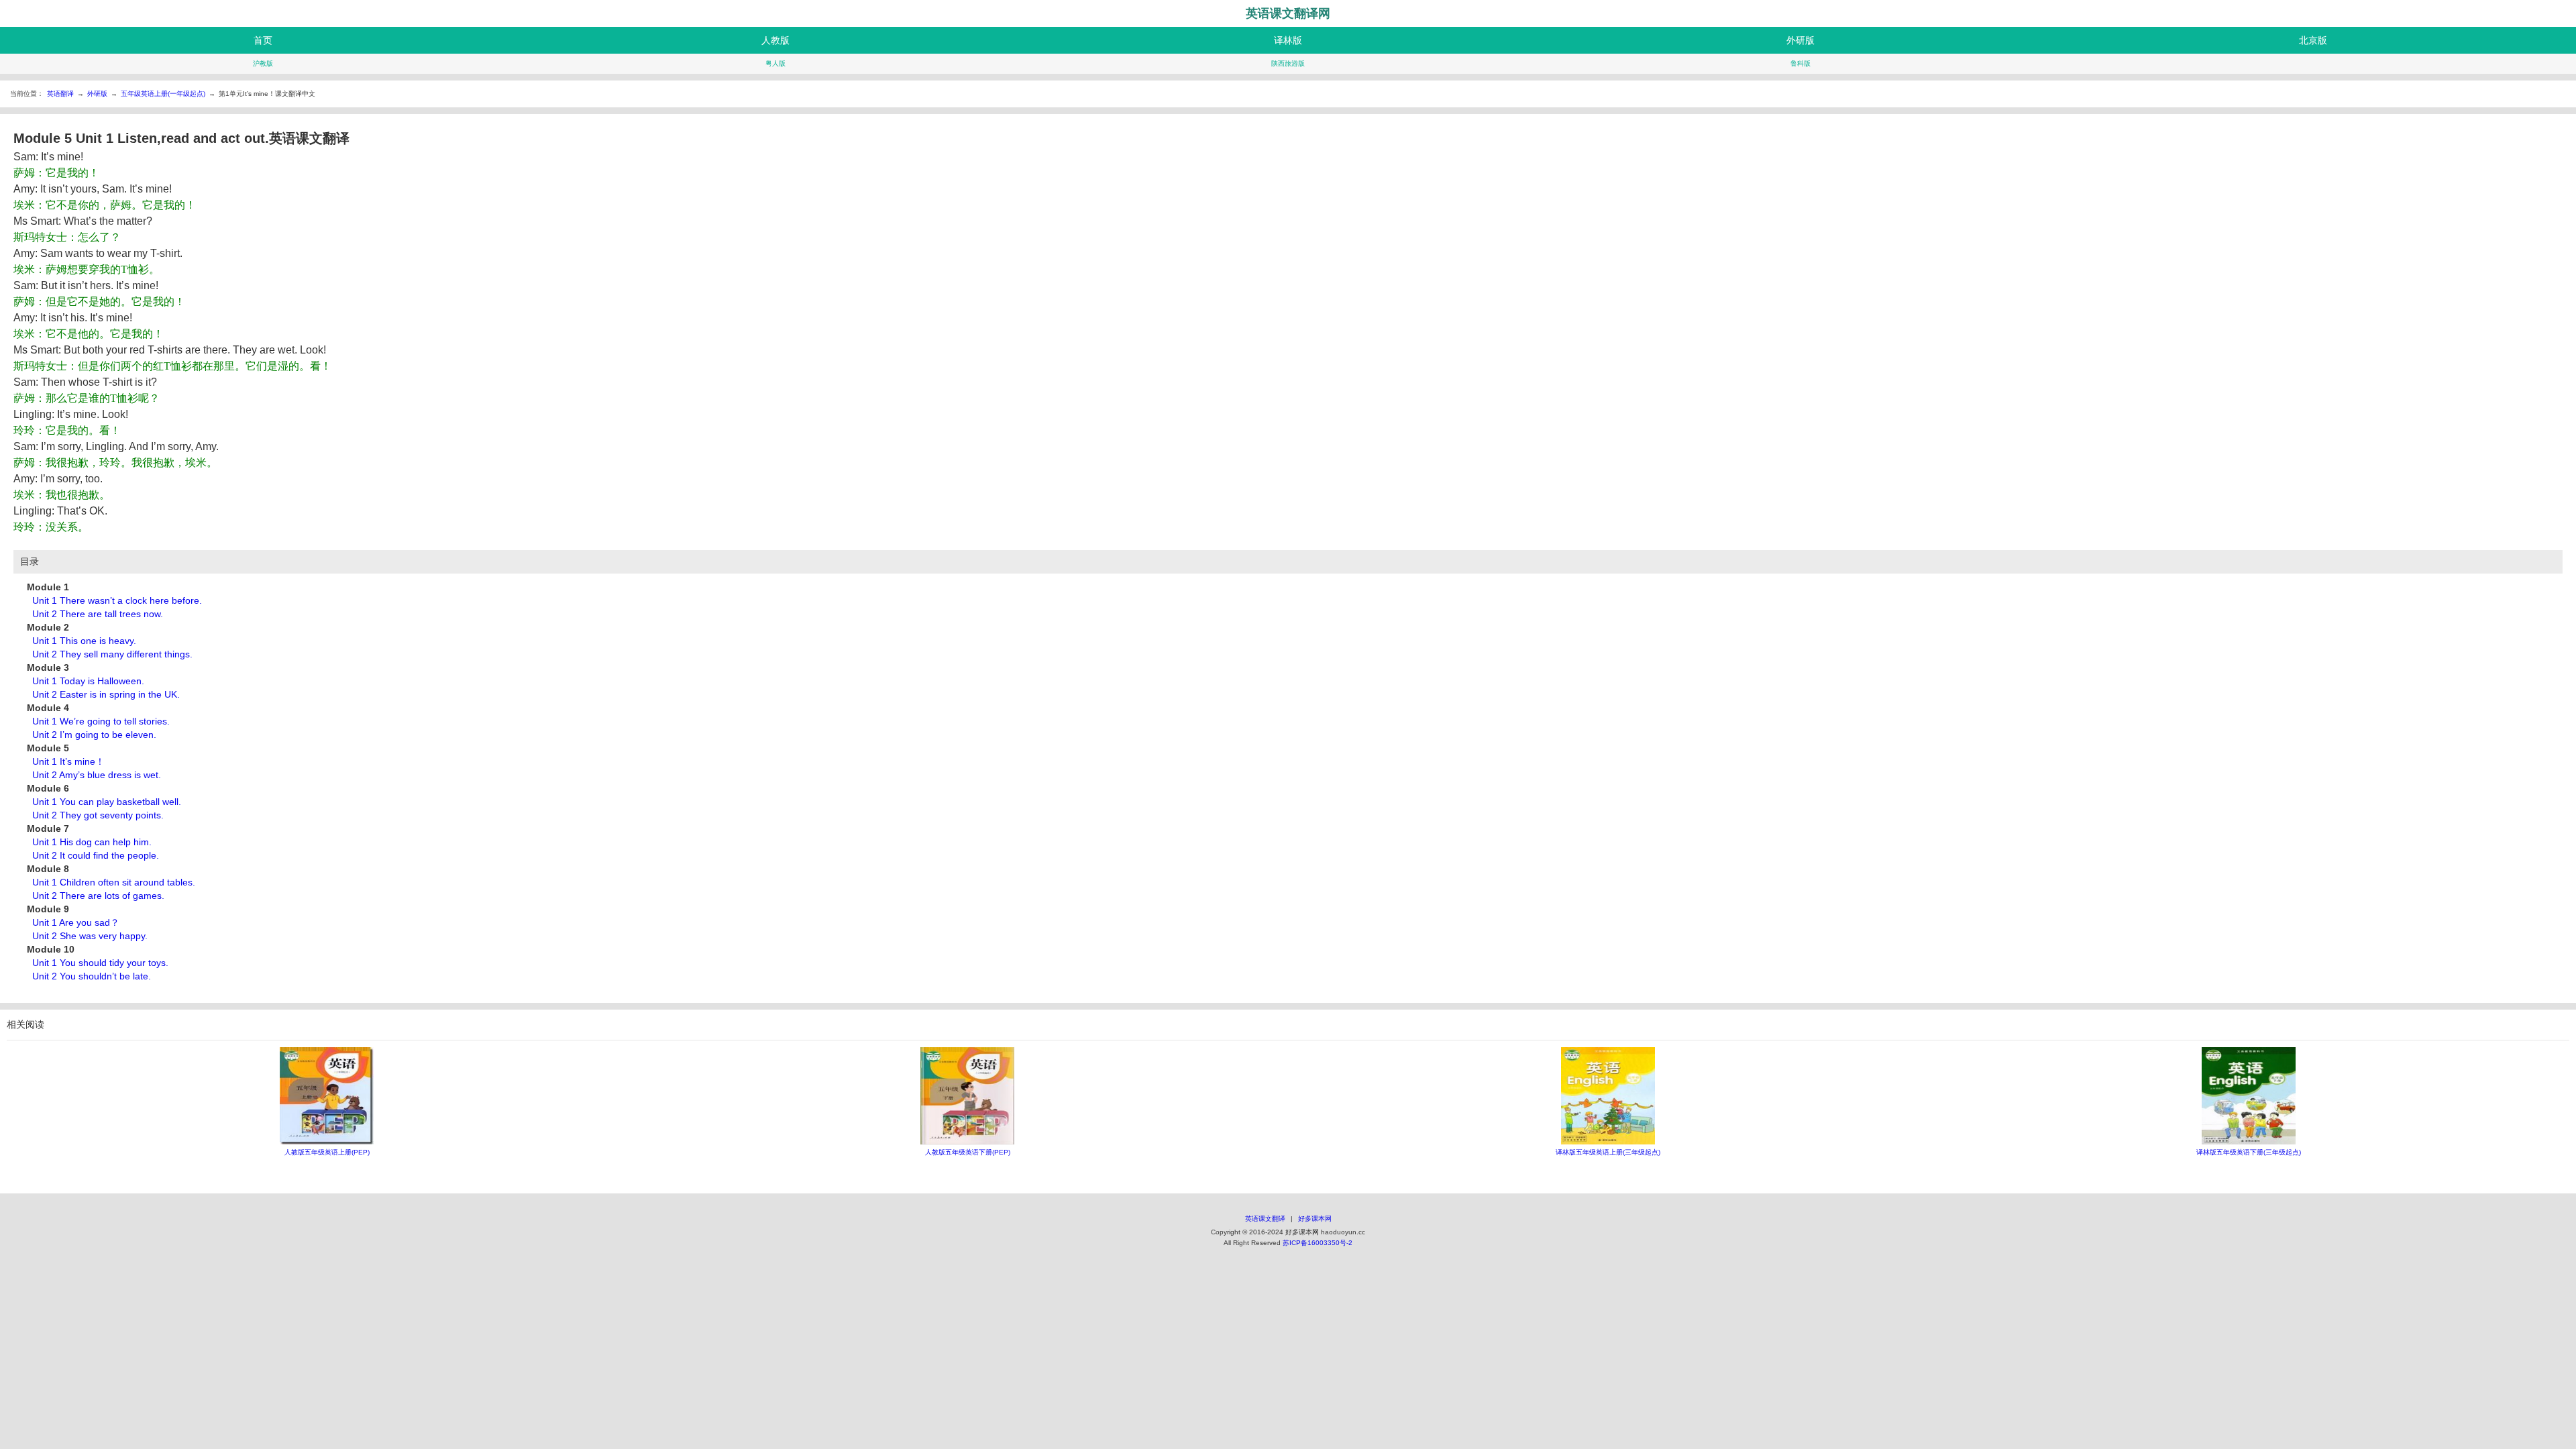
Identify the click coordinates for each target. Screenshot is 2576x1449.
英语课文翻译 (1265, 1219)
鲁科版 (1801, 63)
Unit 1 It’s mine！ (68, 761)
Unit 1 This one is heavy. (84, 641)
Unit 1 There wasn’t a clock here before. (117, 600)
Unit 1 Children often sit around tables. (114, 882)
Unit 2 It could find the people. (96, 855)
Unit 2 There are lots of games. (98, 896)
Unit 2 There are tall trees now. (98, 614)
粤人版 (775, 63)
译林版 (1288, 40)
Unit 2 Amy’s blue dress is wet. (97, 775)
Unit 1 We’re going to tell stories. (101, 721)
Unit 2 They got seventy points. (98, 815)
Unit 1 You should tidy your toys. (100, 963)
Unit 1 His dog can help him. (92, 842)
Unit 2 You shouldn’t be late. (92, 976)
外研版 (1801, 40)
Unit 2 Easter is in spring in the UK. (106, 694)
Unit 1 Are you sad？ (76, 922)
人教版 (775, 40)
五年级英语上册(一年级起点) (163, 94)
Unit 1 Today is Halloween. (88, 681)
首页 (263, 40)
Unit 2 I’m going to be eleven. (94, 735)
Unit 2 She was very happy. (90, 936)
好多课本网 (1315, 1219)
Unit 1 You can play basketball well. (107, 802)
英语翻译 (60, 94)
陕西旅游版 (1288, 63)
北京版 (2313, 40)
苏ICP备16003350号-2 (1318, 1243)
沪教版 (263, 63)
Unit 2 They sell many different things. (112, 654)
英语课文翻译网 (1288, 13)
